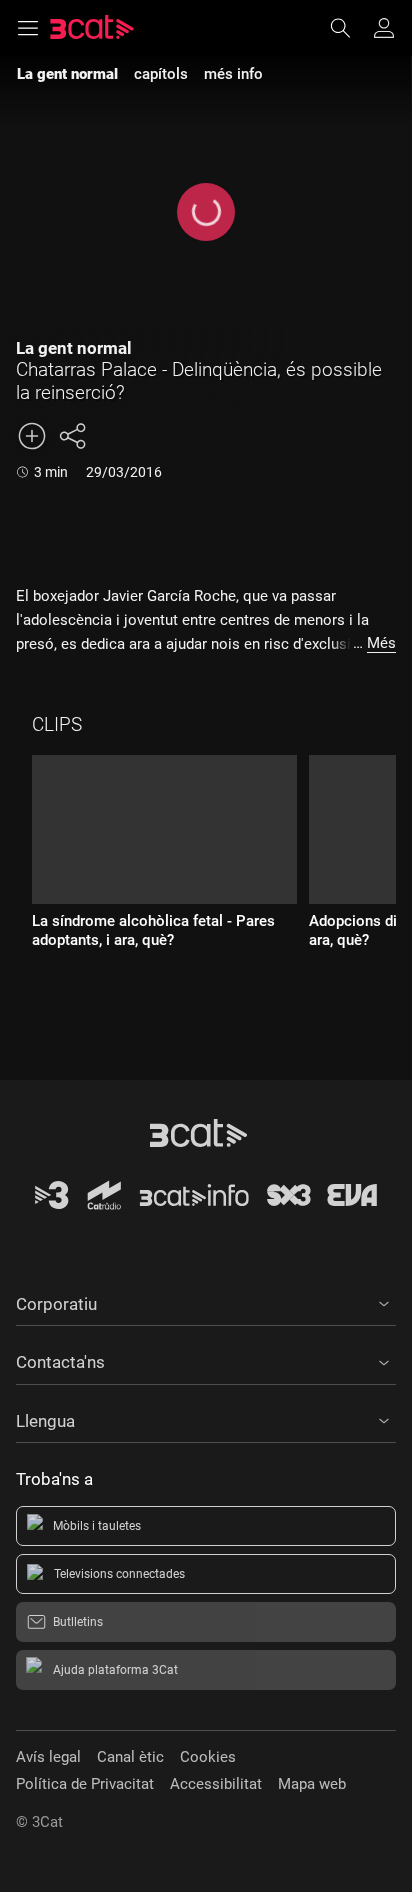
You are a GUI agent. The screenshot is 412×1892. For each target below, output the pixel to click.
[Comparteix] (72, 436)
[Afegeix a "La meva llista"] (32, 436)
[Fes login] (384, 28)
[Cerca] (350, 28)
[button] (206, 1301)
